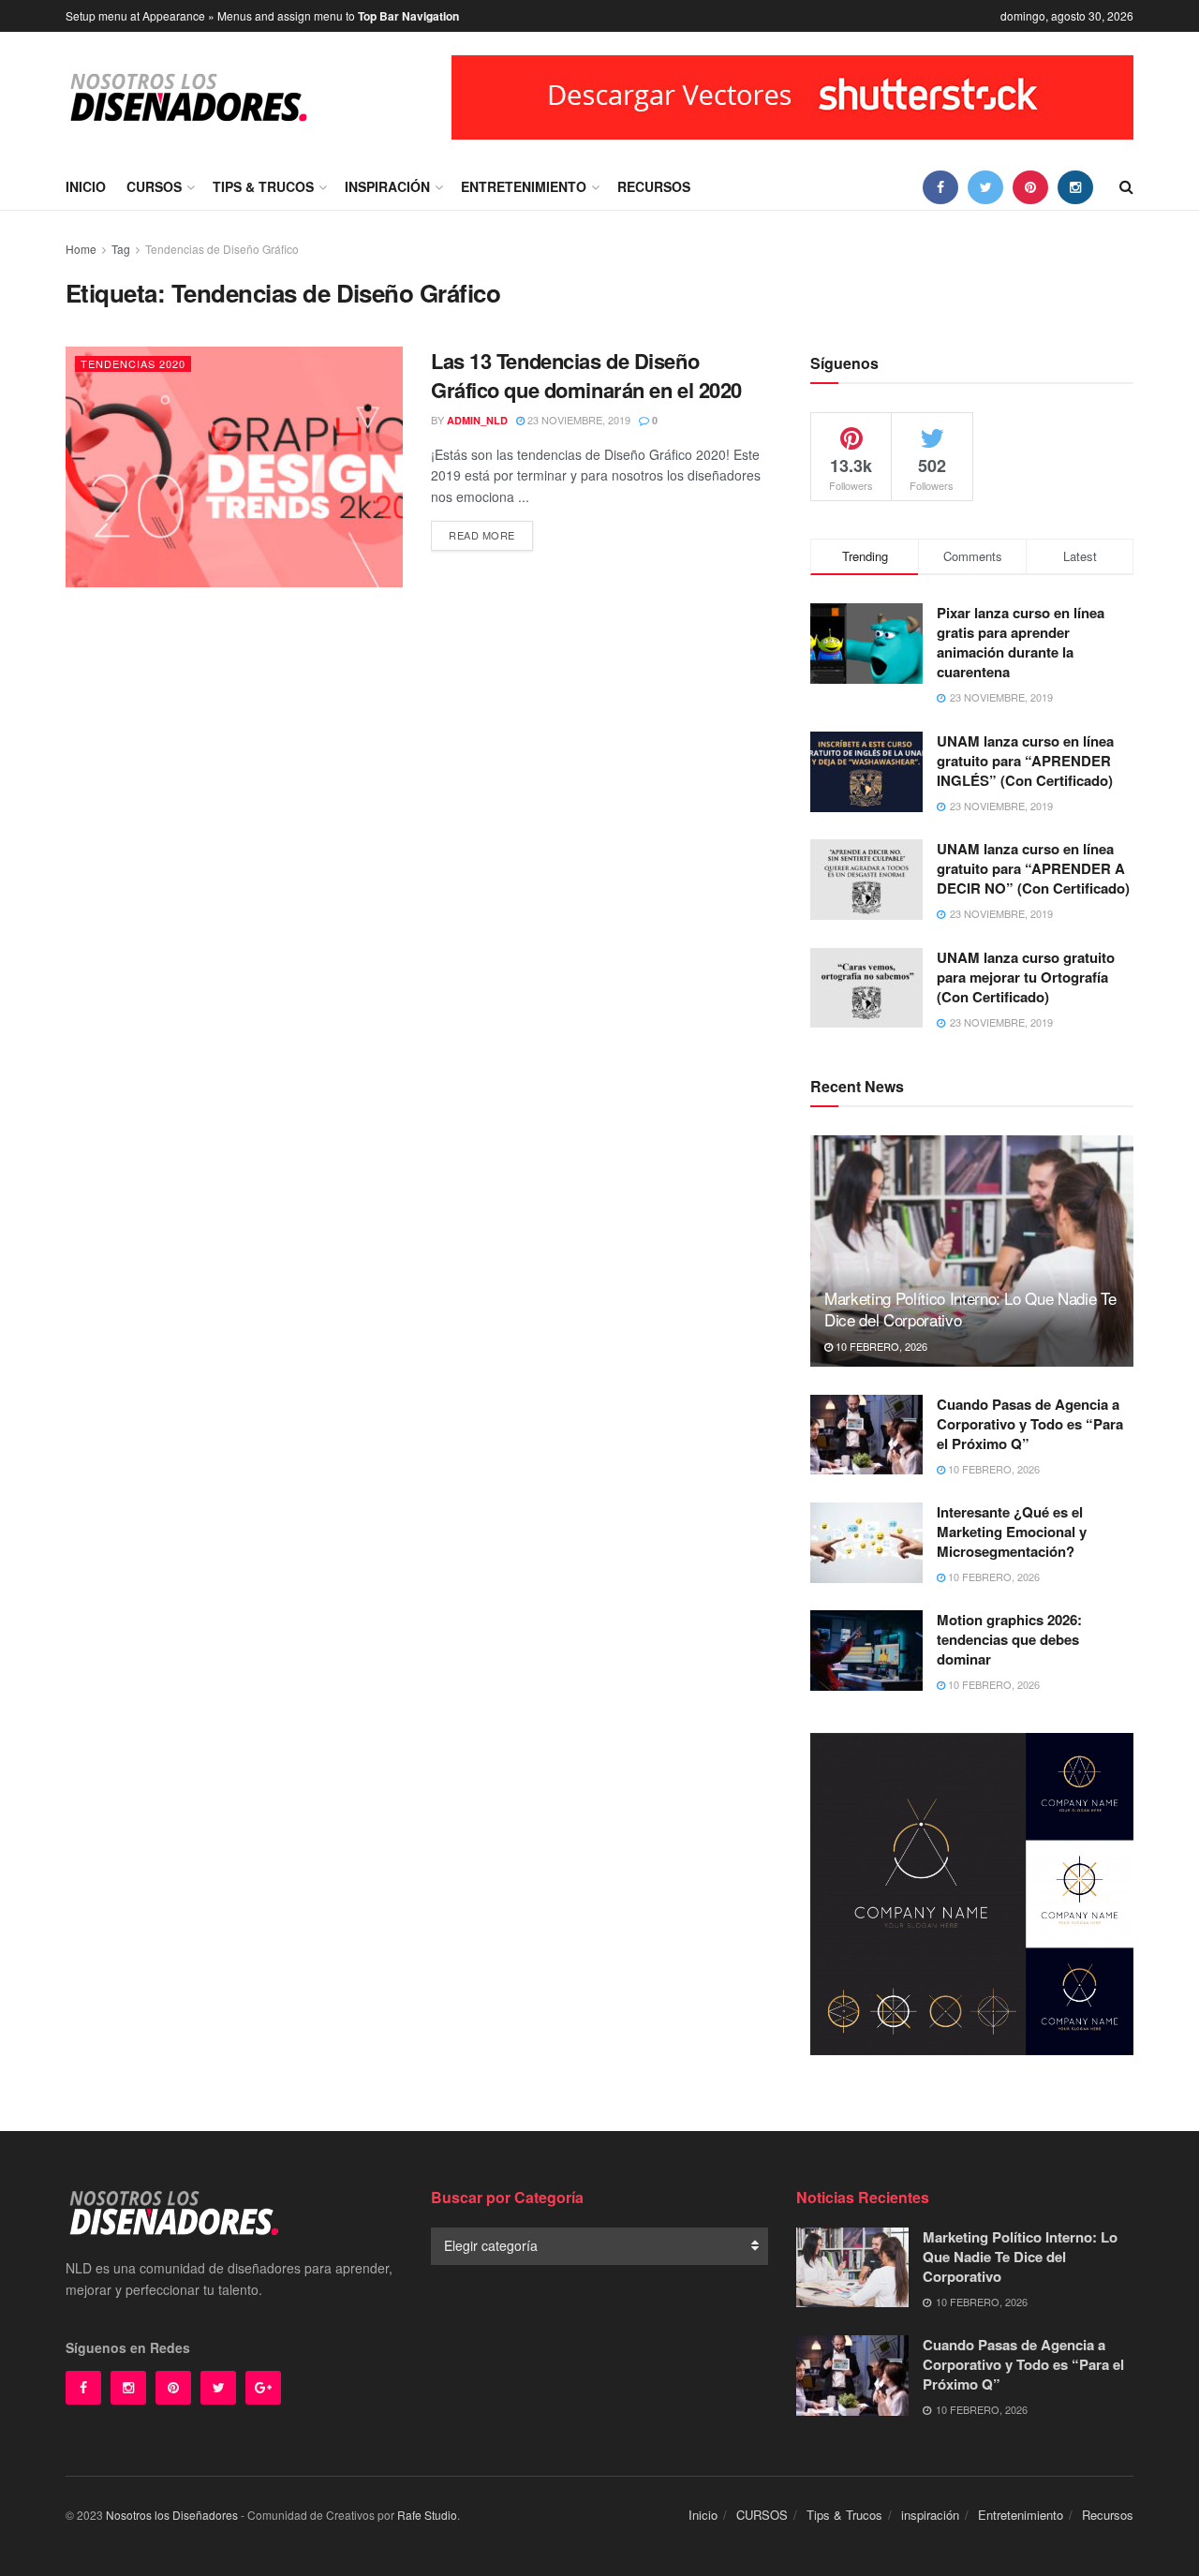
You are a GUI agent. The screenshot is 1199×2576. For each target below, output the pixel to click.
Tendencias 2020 (133, 363)
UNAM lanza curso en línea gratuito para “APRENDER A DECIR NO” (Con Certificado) (1033, 868)
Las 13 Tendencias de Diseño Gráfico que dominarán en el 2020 (586, 375)
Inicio (86, 186)
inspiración (387, 186)
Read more (482, 535)
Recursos (654, 186)
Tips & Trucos (263, 186)
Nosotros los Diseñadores (172, 2515)
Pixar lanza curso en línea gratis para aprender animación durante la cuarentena (1021, 642)
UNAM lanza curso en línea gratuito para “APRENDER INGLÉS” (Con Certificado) (1025, 761)
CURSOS (154, 186)
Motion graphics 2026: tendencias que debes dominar (1009, 1639)
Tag (121, 249)
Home (81, 249)
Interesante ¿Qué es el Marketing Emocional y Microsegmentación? (1012, 1532)
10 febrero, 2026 (880, 1346)
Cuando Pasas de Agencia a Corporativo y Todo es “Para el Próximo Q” (1030, 1424)
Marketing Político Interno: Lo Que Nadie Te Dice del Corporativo (970, 1309)
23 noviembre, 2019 (577, 420)
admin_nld (477, 420)
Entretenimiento (524, 186)
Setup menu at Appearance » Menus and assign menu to (262, 16)
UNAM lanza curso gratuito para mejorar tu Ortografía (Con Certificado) (1026, 977)
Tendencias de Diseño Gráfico (222, 249)
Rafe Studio (427, 2515)
